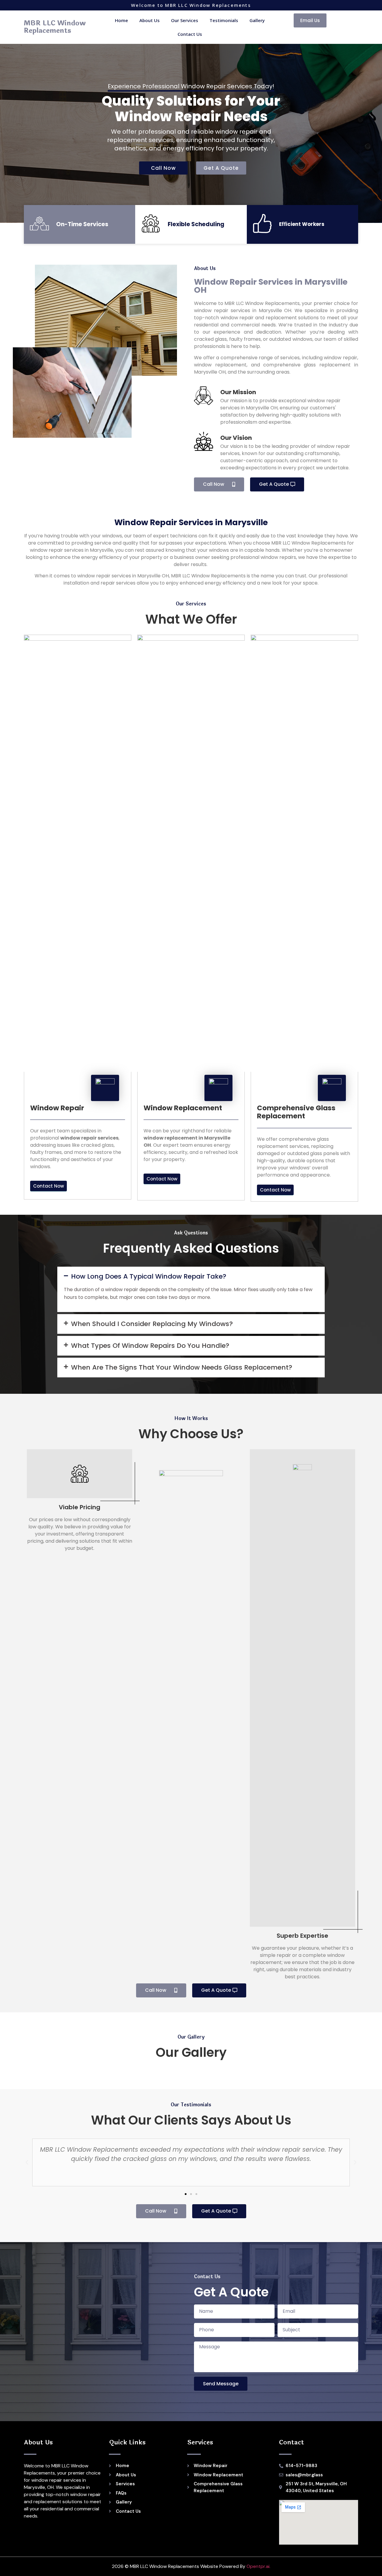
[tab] (191, 1277)
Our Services (185, 20)
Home (121, 20)
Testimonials (224, 20)
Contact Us (190, 34)
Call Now (163, 168)
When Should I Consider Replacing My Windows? (152, 1324)
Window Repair (57, 1108)
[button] (310, 20)
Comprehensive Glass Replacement (296, 1112)
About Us (150, 20)
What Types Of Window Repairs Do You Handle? (150, 1346)
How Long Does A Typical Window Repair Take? (149, 1276)
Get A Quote (221, 168)
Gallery (257, 20)
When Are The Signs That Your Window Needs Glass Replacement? (182, 1367)
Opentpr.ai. (258, 2566)
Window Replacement (183, 1108)
